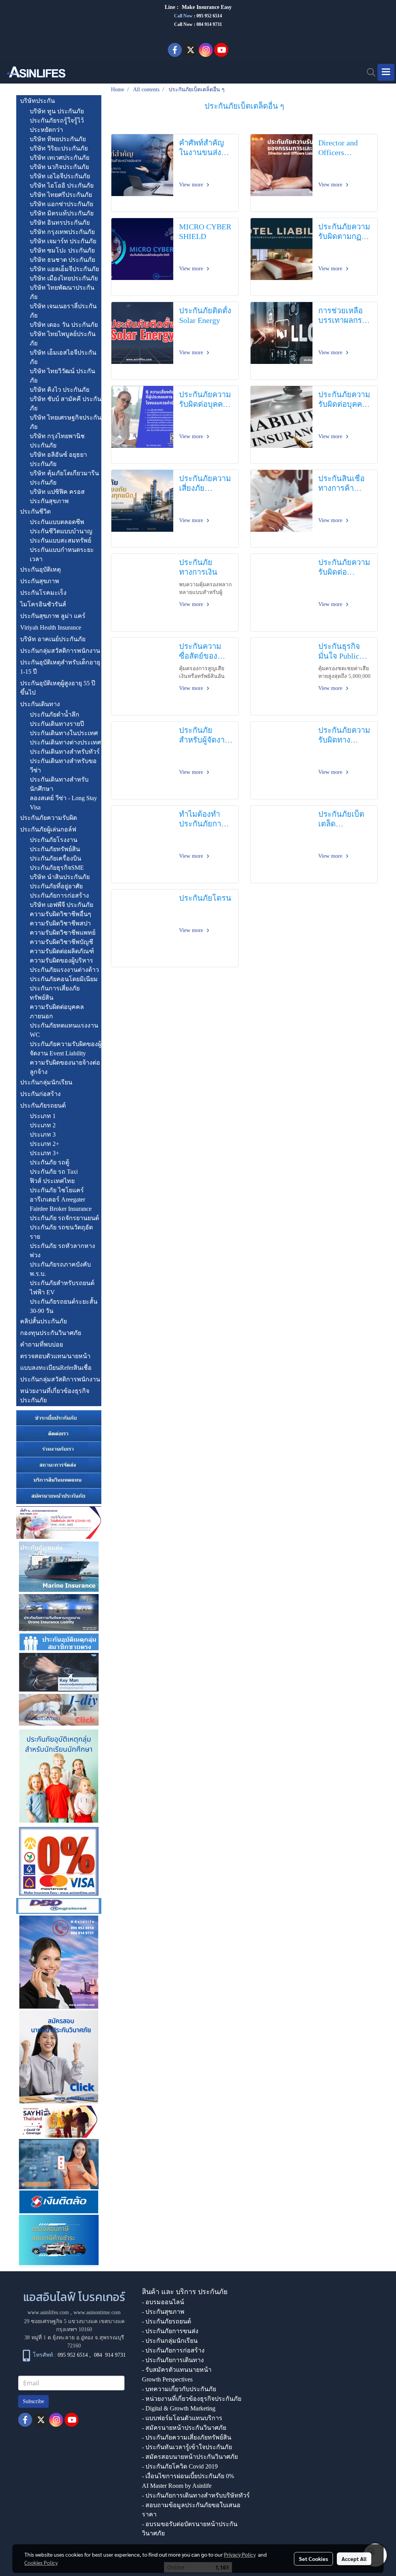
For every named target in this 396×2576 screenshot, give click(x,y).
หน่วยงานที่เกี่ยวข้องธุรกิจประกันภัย (55, 1396)
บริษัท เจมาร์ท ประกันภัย (63, 241)
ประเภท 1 (43, 1116)
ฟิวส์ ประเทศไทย (52, 1181)
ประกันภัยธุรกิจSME (57, 868)
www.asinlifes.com (48, 2312)
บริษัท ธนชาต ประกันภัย (62, 260)
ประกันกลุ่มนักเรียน (46, 1082)
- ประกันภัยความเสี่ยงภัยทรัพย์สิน (187, 2437)
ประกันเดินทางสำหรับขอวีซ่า (63, 766)
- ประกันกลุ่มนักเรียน (170, 2341)
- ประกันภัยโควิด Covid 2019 (180, 2466)
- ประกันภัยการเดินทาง (173, 2360)
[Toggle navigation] (386, 72)
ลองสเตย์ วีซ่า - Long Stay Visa (63, 803)
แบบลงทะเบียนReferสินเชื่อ (56, 1368)
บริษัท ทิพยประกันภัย (58, 139)
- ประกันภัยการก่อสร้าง (173, 2350)
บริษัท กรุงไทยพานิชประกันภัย (57, 441)
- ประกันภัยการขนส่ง (170, 2331)
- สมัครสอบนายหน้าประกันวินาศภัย (190, 2457)
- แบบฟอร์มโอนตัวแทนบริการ (182, 2418)
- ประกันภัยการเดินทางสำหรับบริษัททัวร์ (196, 2495)
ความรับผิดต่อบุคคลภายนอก (57, 1011)
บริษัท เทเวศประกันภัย (60, 158)
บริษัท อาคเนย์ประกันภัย (53, 639)
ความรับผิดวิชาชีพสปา (60, 923)
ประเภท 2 (43, 1125)
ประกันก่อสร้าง (40, 1094)
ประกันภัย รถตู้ (49, 1162)
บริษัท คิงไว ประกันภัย (60, 390)
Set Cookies (313, 2559)
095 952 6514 (209, 16)
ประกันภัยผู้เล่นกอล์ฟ (48, 829)
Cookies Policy (41, 2562)
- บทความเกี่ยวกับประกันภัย (179, 2389)
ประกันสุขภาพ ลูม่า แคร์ (53, 616)
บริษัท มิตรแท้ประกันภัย (62, 213)
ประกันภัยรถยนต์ (43, 1105)
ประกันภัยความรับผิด (49, 818)
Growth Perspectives (167, 2379)
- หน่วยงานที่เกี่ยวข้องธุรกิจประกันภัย (192, 2399)
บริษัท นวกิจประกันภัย (59, 167)
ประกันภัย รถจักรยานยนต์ (64, 1218)
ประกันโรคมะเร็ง (43, 593)
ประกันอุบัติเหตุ (40, 569)
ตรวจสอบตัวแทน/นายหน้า (55, 1356)
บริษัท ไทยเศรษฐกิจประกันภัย (66, 422)
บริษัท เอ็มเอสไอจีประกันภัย (63, 357)
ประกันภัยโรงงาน (54, 840)
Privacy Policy (240, 2554)
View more (192, 185)
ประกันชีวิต (35, 511)
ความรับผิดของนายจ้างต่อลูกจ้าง (65, 1067)
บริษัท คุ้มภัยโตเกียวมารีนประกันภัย (64, 478)
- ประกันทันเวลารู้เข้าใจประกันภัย (187, 2447)
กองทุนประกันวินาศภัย (51, 1333)
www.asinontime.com (97, 2312)
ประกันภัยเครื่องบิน (55, 858)
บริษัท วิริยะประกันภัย (59, 148)
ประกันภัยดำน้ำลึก (55, 714)
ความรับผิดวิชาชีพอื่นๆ (61, 914)
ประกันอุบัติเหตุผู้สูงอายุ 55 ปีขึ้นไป (58, 688)
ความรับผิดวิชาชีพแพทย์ (63, 933)
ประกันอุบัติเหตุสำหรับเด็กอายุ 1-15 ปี (60, 667)
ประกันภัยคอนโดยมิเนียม (64, 979)
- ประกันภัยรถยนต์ (166, 2321)
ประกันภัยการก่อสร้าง (59, 895)
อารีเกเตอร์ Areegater (57, 1199)
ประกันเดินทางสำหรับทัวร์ (65, 752)
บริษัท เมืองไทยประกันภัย (64, 278)
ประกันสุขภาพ (40, 581)
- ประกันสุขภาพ (163, 2312)
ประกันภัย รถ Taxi (54, 1172)
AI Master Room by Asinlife (177, 2486)
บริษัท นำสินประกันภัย (60, 877)
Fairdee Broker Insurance (61, 1209)
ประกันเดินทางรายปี (57, 724)
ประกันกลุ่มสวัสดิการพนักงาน (60, 651)
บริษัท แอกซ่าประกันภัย (61, 204)
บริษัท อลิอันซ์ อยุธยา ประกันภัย (58, 459)
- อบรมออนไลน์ (163, 2302)
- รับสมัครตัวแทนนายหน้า (177, 2370)
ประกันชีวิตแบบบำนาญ (61, 531)
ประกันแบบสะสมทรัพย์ (61, 540)
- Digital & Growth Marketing (179, 2408)
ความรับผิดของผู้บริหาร (61, 960)
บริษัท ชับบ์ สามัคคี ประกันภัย (66, 404)
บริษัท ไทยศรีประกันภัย (61, 195)
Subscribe (33, 2401)
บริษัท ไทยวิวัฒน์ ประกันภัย (62, 376)
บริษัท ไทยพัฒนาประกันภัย (62, 292)
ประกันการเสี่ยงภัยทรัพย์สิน (55, 993)
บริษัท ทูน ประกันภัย (57, 111)
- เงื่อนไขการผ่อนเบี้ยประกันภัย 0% (188, 2476)
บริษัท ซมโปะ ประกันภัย (62, 250)
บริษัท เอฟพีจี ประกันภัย (61, 905)
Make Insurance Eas (205, 7)
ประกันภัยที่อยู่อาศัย (56, 886)
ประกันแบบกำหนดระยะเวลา (62, 554)
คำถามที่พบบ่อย (42, 1344)
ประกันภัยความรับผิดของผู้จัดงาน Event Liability (66, 1049)
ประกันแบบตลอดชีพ (57, 522)
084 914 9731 (110, 2355)
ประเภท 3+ (44, 1153)
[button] (369, 72)
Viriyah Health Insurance (51, 627)
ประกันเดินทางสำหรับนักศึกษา (59, 784)
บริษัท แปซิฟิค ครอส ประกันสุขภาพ (57, 496)
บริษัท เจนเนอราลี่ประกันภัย (63, 311)
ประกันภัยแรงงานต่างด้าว (64, 970)
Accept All (354, 2559)
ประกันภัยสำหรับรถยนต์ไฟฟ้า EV (62, 1288)
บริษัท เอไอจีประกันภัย (60, 176)
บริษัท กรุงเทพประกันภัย (62, 232)
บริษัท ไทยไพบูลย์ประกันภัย (63, 339)
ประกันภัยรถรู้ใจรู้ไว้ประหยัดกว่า (57, 125)
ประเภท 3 (43, 1134)
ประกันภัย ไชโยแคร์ (57, 1190)
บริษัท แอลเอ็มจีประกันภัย (64, 269)
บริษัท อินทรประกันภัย (60, 223)
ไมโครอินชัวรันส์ (43, 604)
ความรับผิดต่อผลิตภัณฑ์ (62, 951)
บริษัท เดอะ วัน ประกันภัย (64, 325)
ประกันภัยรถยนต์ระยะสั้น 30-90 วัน (64, 1306)
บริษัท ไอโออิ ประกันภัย (62, 185)
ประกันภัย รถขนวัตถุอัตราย (61, 1232)
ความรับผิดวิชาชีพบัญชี (61, 942)
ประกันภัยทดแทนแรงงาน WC (64, 1030)
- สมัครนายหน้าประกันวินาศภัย (184, 2428)
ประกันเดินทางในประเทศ (64, 733)
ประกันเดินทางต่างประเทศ (65, 742)
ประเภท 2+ (44, 1144)
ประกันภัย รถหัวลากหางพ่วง (62, 1250)
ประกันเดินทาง (40, 704)
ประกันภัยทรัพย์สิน (55, 849)
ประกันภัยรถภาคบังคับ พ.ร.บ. (60, 1269)
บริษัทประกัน (38, 101)
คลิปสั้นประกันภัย (44, 1321)
